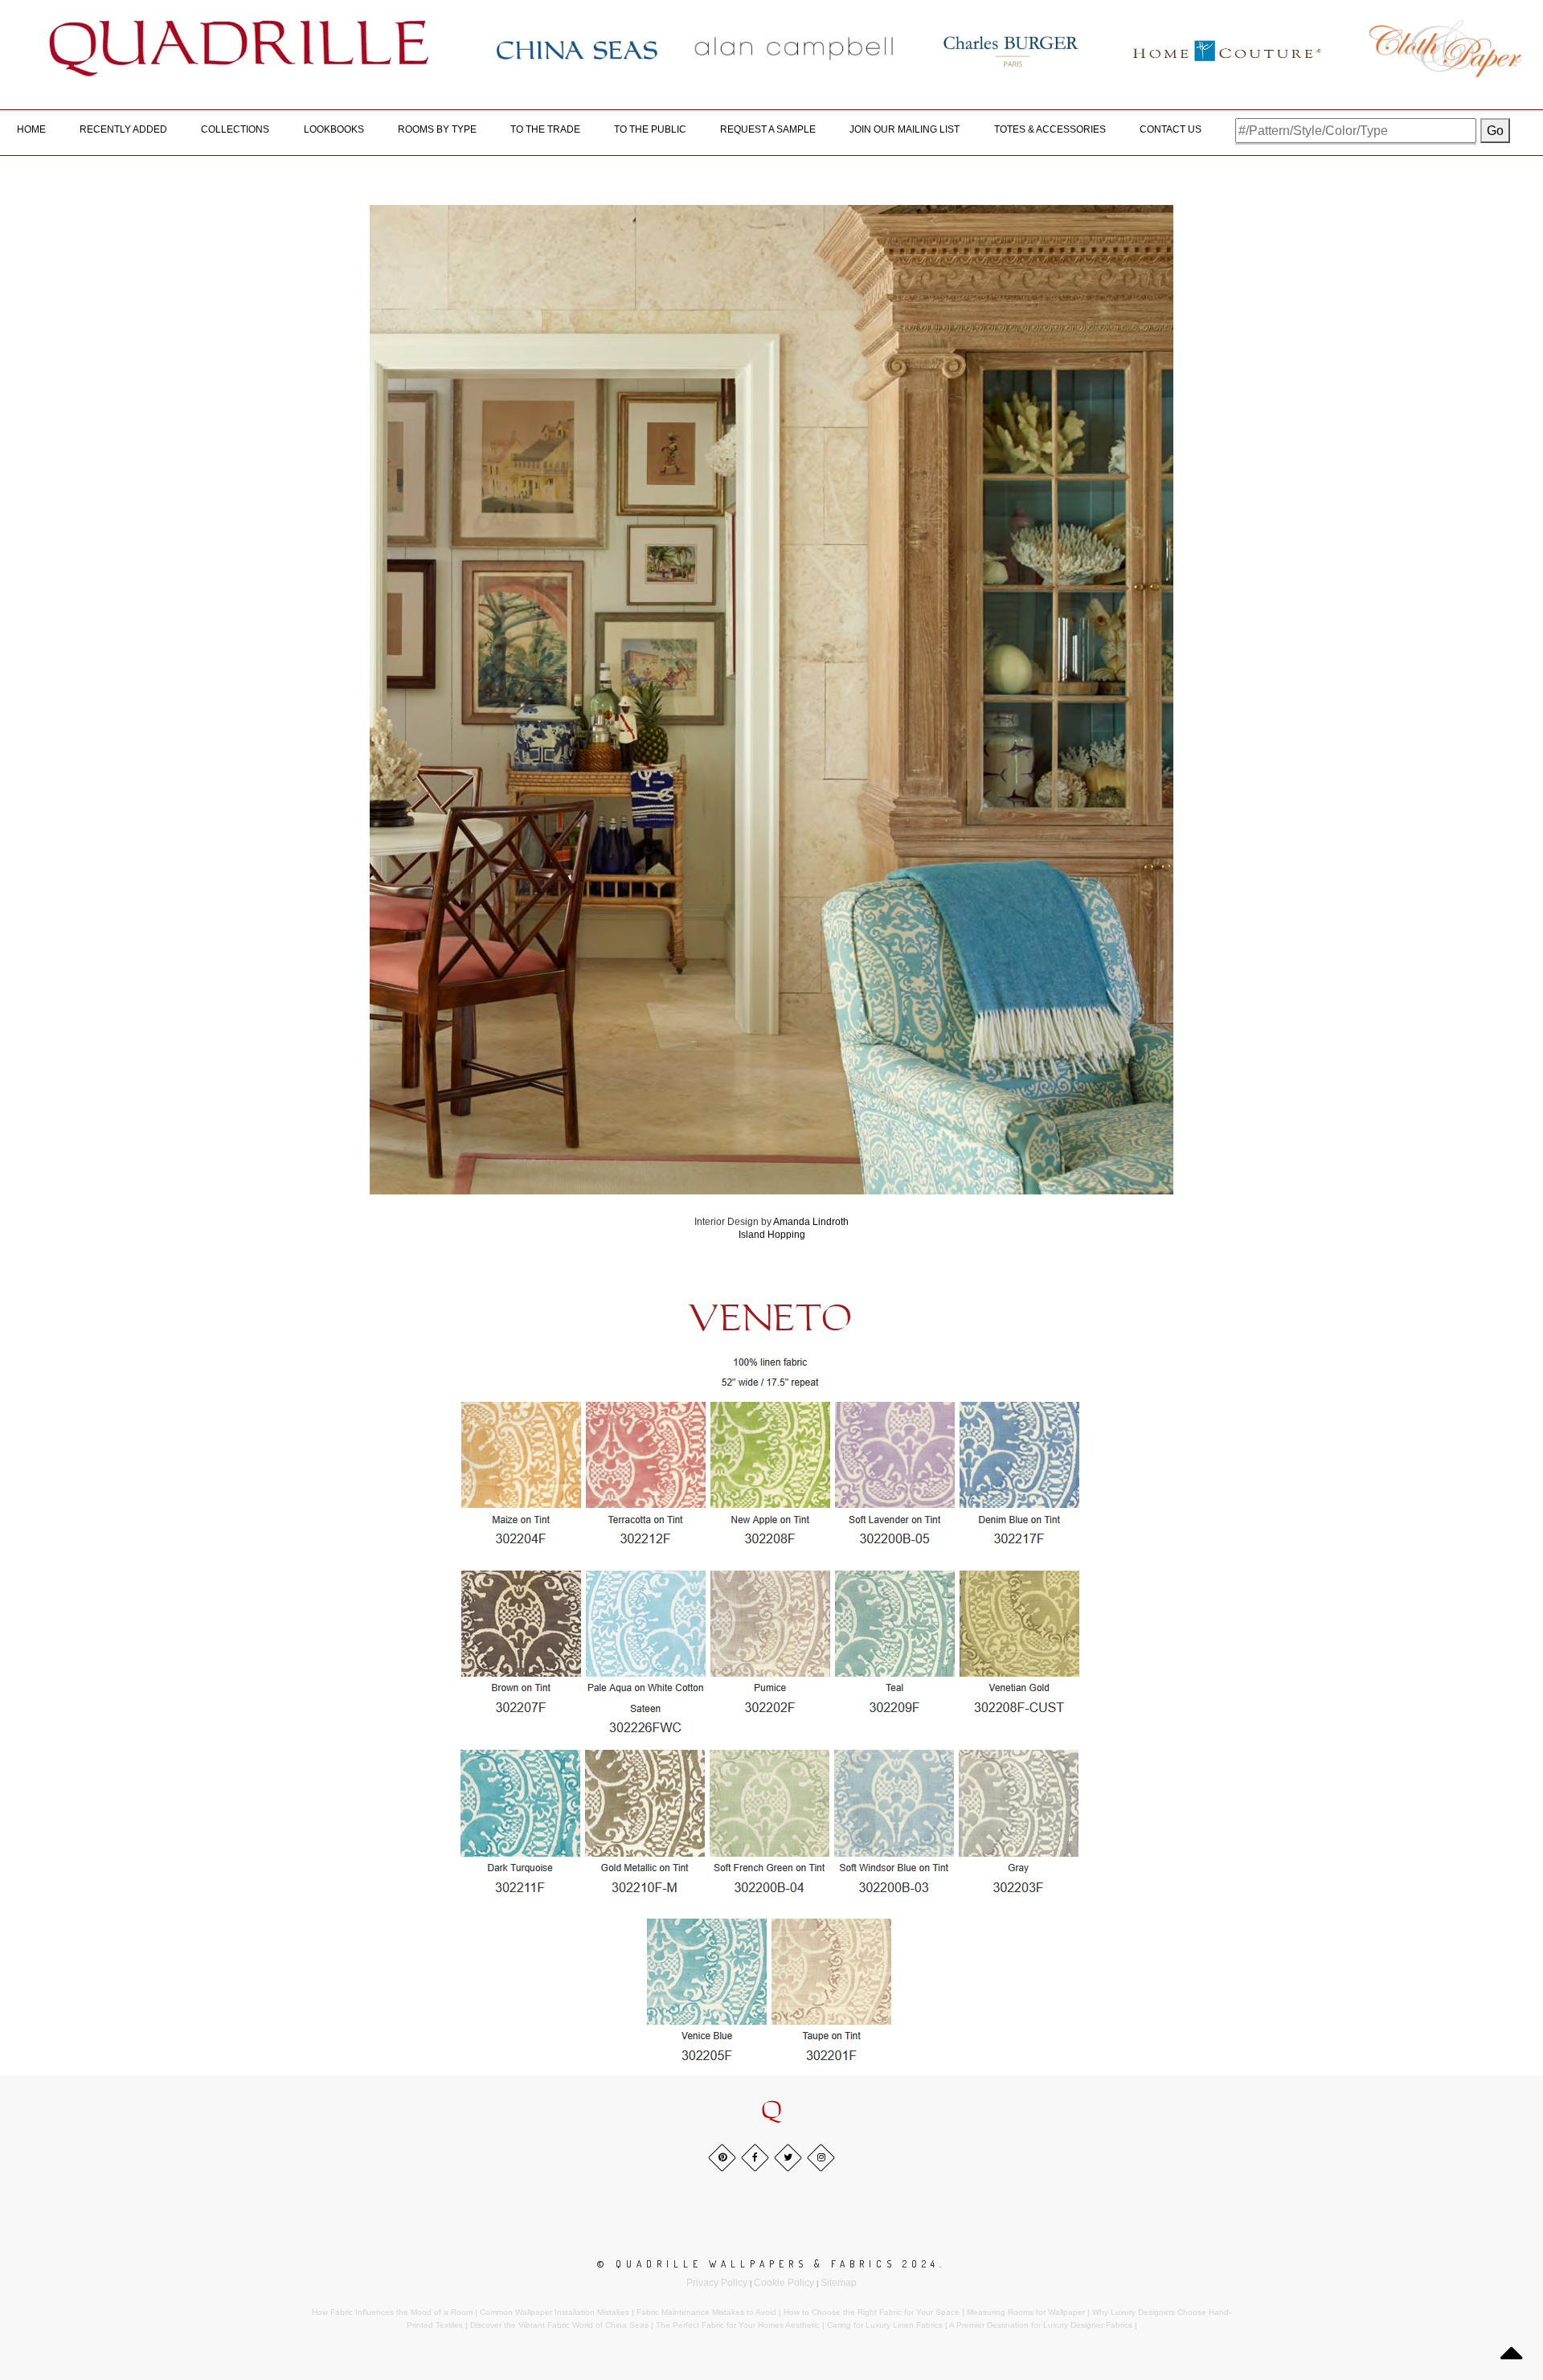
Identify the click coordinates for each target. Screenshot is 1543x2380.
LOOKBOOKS (334, 129)
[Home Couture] (1228, 48)
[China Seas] (577, 49)
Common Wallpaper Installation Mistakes (555, 2312)
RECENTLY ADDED (123, 129)
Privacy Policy (717, 2283)
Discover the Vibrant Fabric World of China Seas (559, 2325)
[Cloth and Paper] (1445, 48)
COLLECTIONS (235, 129)
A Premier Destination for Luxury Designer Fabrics (1041, 2325)
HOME (31, 129)
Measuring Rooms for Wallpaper (1026, 2312)
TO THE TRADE (545, 129)
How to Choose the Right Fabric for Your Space (872, 2312)
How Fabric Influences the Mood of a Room (392, 2312)
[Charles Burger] (1011, 48)
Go (1495, 131)
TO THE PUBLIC (650, 129)
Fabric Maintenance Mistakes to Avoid (706, 2312)
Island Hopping (772, 1235)
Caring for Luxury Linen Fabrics (885, 2325)
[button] (771, 2111)
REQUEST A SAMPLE (768, 129)
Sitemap (839, 2283)
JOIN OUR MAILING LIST (905, 129)
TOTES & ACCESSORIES (1050, 129)
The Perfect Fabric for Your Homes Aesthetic (738, 2325)
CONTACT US (1171, 129)
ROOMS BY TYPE (437, 129)
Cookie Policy (784, 2283)
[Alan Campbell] (794, 48)
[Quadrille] (239, 48)
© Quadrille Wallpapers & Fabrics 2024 (768, 2264)
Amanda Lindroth (811, 1222)
